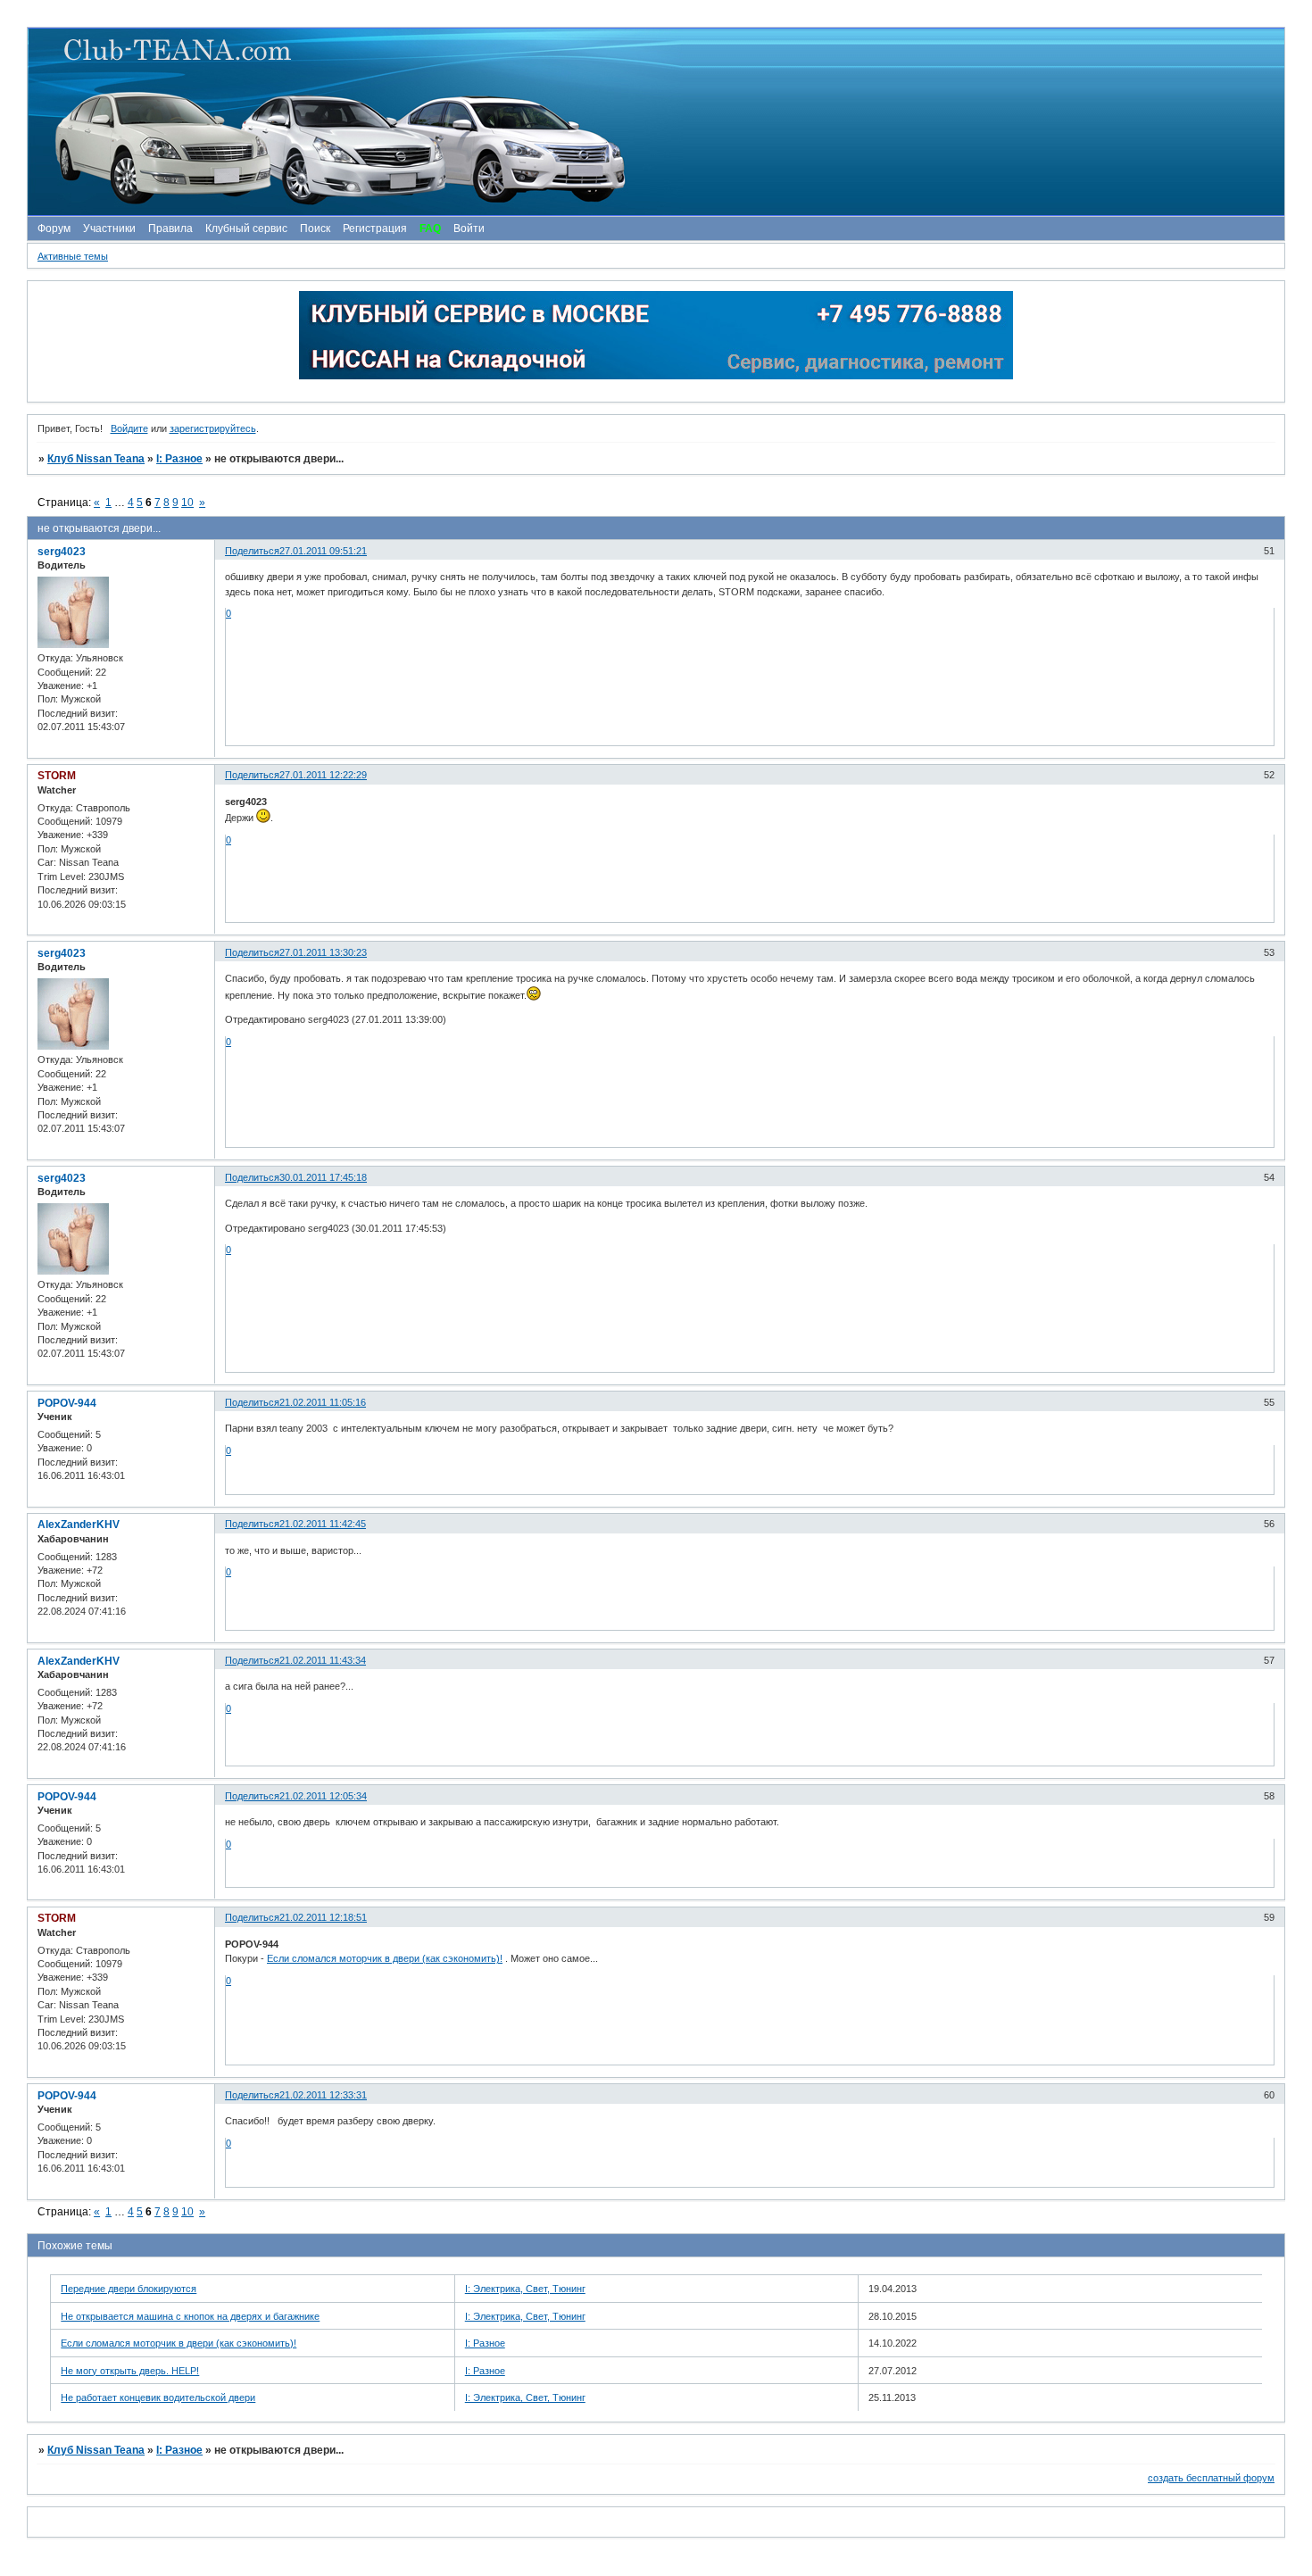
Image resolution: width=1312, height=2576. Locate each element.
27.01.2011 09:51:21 (323, 551)
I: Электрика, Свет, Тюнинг (525, 2289)
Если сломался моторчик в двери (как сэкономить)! (385, 1958)
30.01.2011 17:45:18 (323, 1177)
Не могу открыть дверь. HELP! (130, 2371)
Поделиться (252, 551)
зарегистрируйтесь (213, 428)
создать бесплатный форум (1211, 2478)
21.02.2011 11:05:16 (323, 1402)
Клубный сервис (246, 229)
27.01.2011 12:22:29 (323, 775)
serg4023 (62, 552)
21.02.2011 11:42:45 (323, 1524)
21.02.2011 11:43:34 (323, 1660)
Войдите (129, 428)
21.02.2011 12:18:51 (323, 1917)
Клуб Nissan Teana (96, 459)
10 (187, 503)
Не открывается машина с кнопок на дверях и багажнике (190, 2316)
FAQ (430, 229)
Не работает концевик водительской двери (158, 2397)
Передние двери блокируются (129, 2289)
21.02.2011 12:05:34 (323, 1796)
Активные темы (73, 256)
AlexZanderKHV (79, 1525)
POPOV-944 (67, 1403)
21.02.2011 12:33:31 (323, 2095)
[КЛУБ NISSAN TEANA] (655, 122)
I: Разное (179, 459)
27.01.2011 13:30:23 (323, 952)
